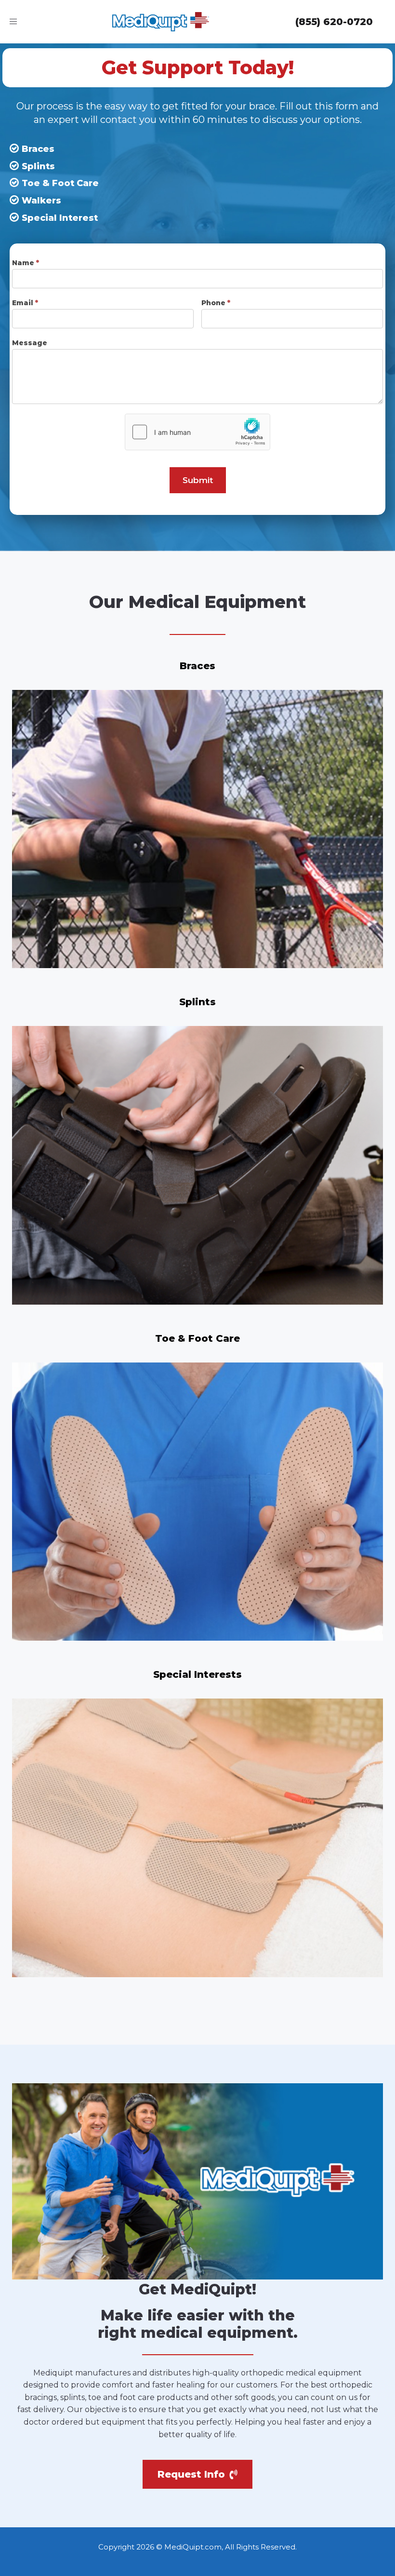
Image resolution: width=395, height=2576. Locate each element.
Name (26, 263)
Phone (216, 303)
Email (25, 303)
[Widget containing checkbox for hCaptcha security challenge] (197, 432)
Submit (198, 480)
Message (30, 343)
